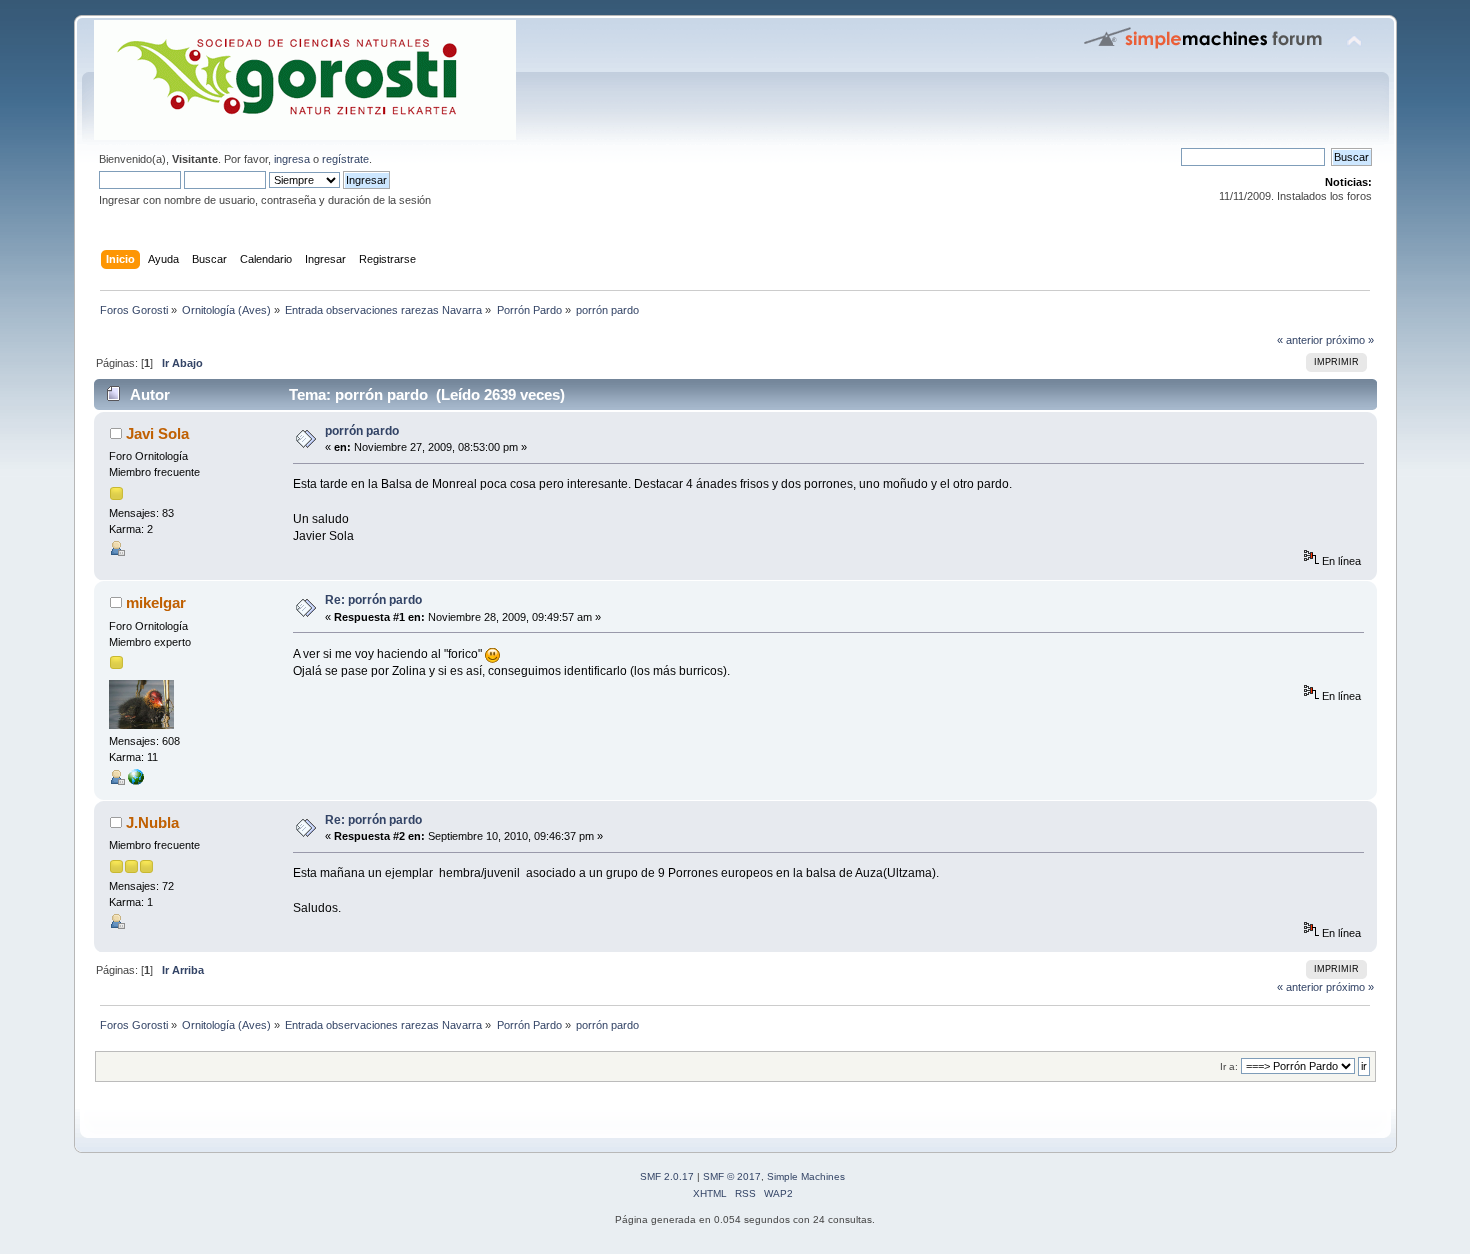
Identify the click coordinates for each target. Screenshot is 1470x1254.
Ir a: (1229, 1066)
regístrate (345, 159)
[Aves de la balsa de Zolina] (136, 781)
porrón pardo (362, 431)
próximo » (1350, 340)
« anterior (1300, 340)
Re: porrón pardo (373, 600)
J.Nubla (152, 822)
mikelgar (156, 602)
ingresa (292, 159)
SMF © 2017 (732, 1176)
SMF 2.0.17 (667, 1176)
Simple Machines (806, 1176)
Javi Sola (157, 433)
